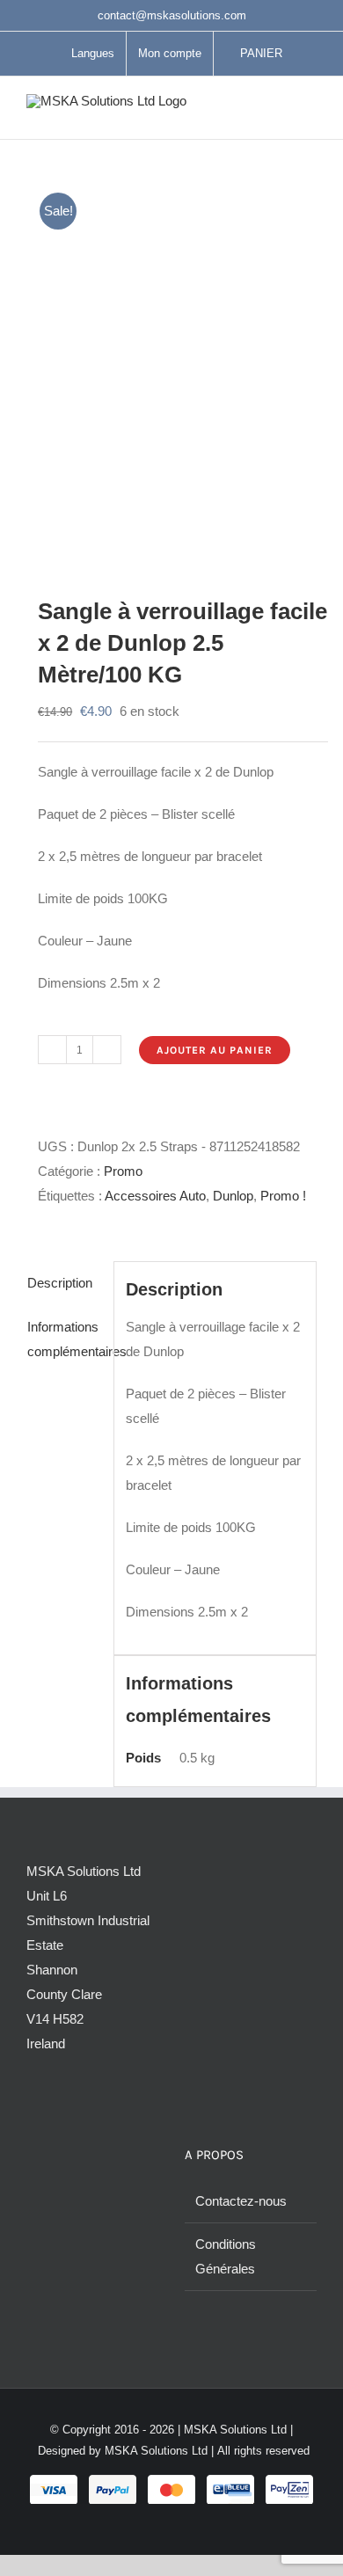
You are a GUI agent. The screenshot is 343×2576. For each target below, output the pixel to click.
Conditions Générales (226, 2256)
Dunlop (233, 1196)
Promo (123, 1171)
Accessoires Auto (155, 1196)
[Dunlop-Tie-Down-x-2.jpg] (171, 363)
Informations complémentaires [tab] (65, 1339)
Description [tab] (60, 1283)
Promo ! (283, 1196)
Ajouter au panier (215, 1050)
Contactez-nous (241, 2201)
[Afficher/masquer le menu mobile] (310, 112)
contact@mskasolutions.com (172, 15)
